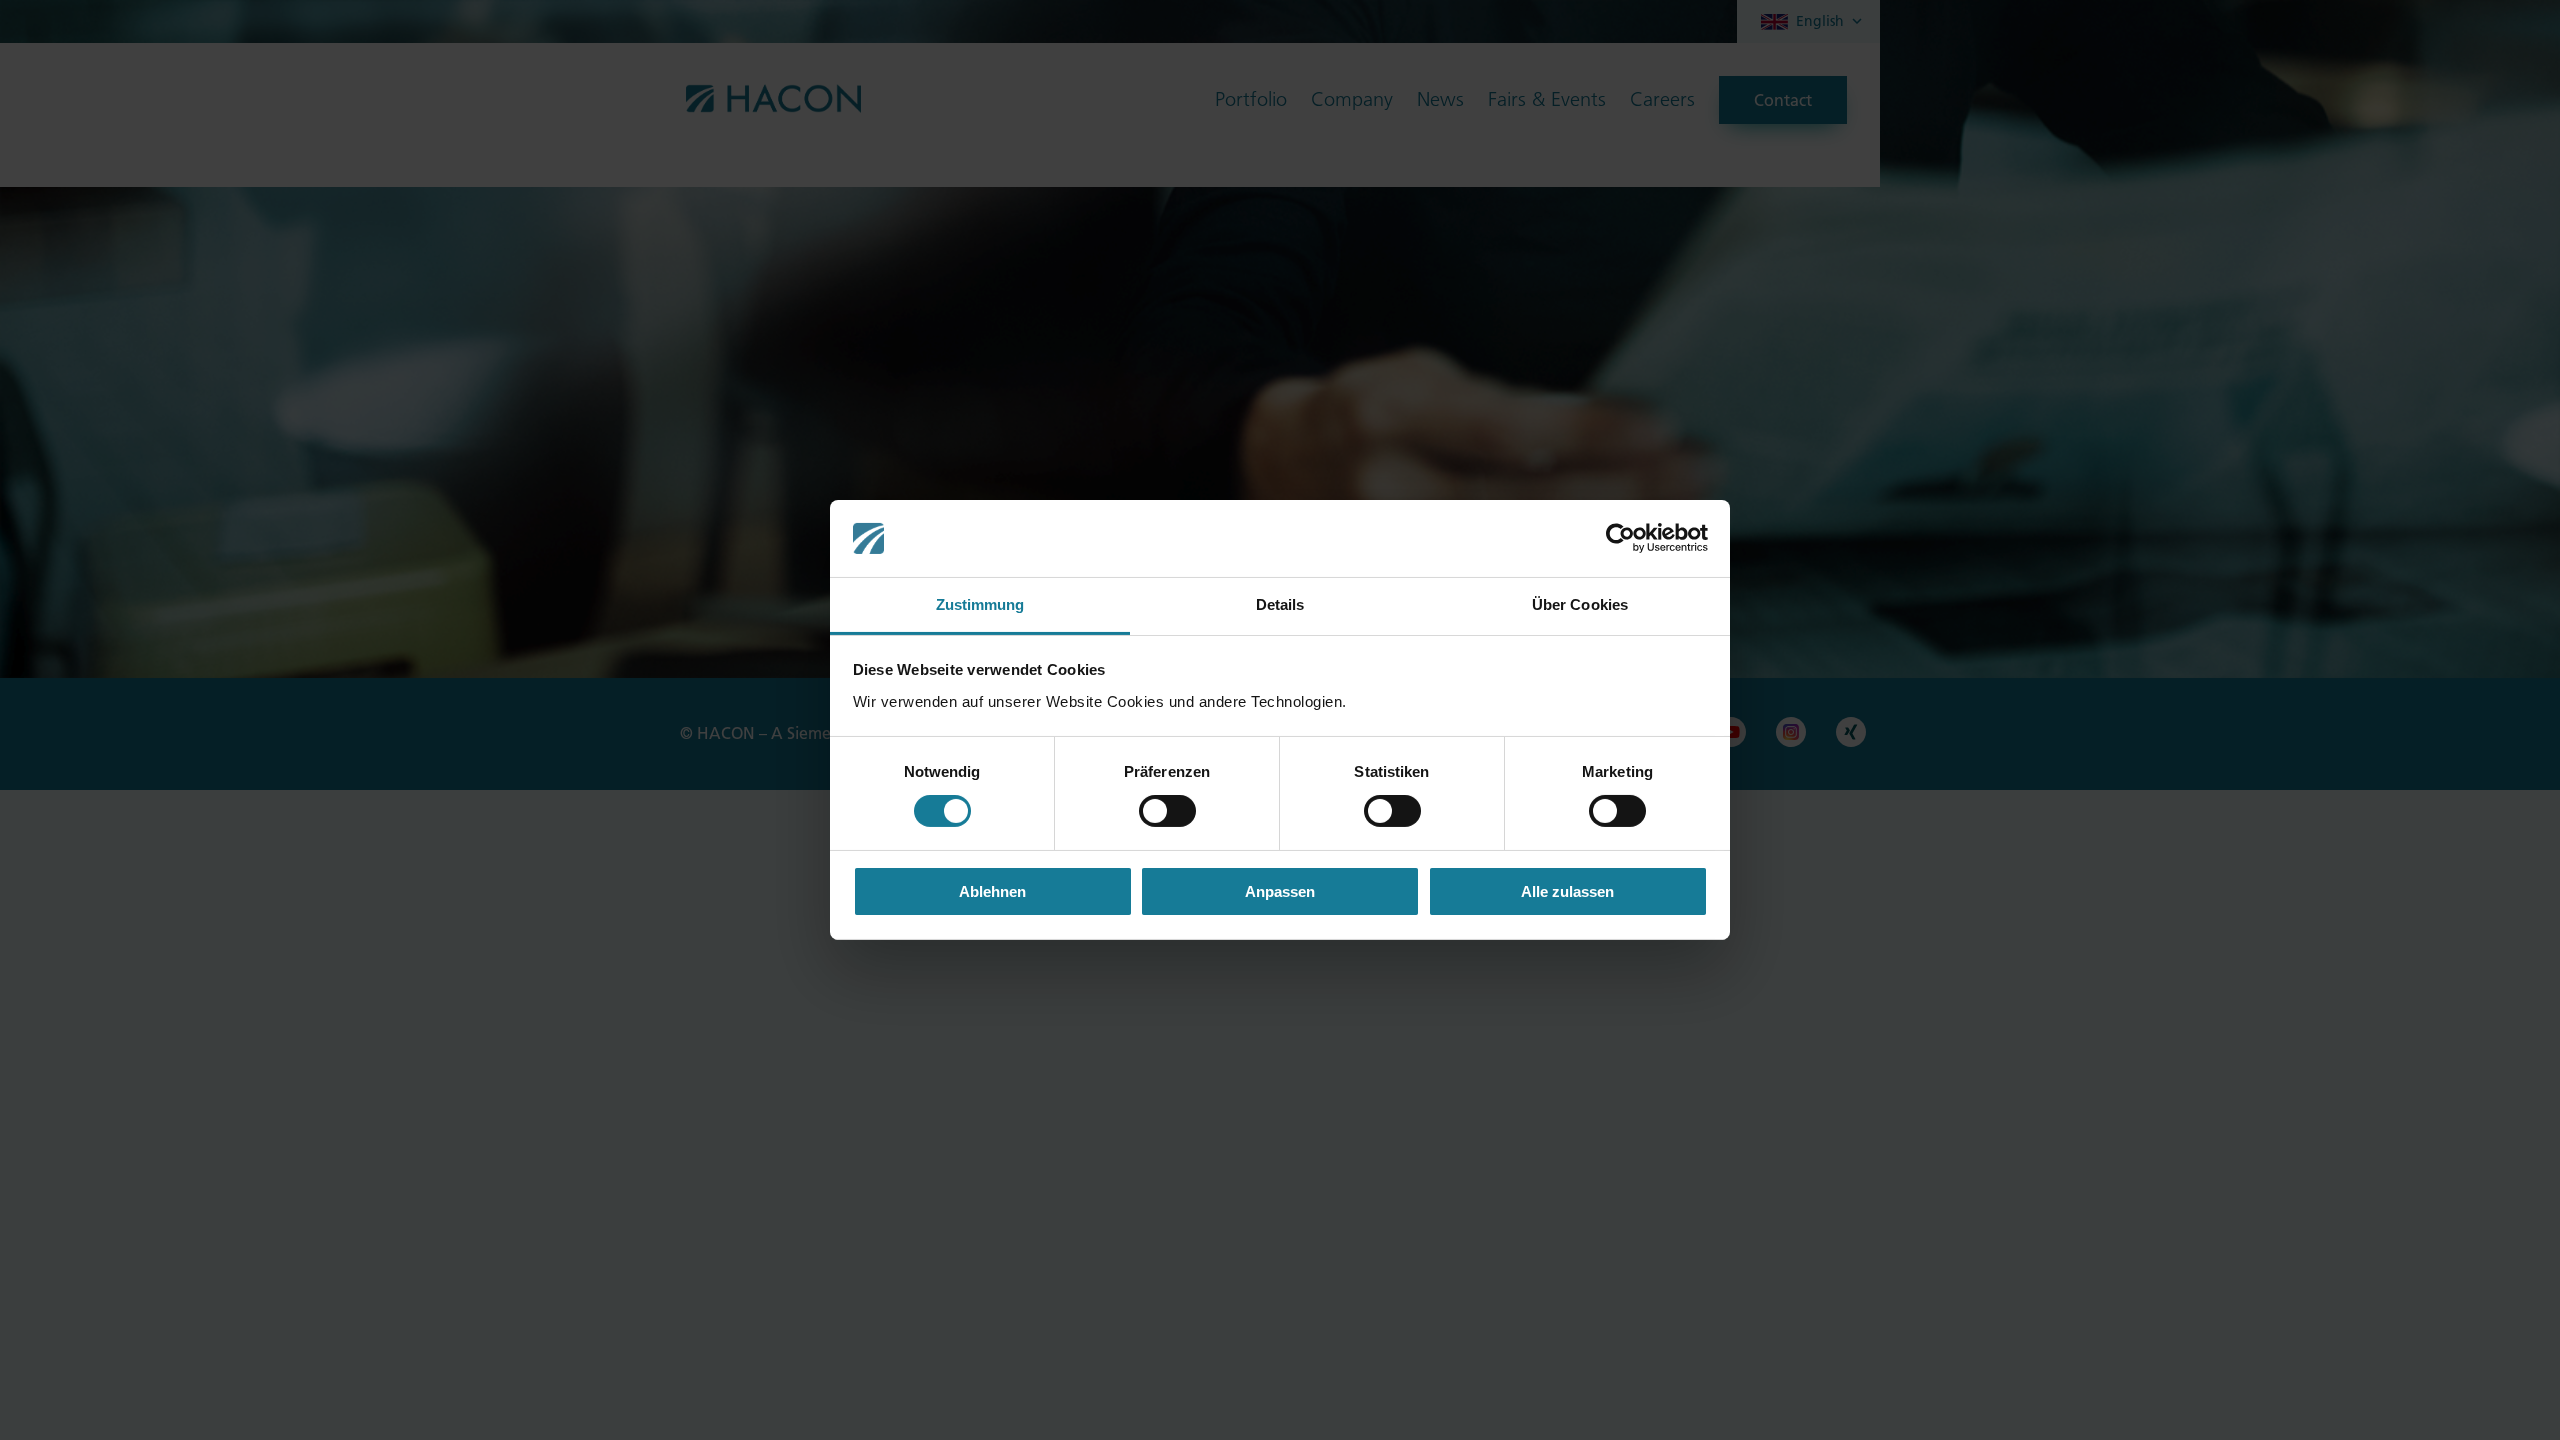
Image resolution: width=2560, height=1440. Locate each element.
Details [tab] (1280, 604)
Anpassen (1280, 891)
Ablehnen (992, 891)
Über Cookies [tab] (1580, 604)
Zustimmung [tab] (980, 604)
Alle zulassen (1567, 891)
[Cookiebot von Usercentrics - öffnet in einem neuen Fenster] (1620, 538)
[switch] (1167, 811)
